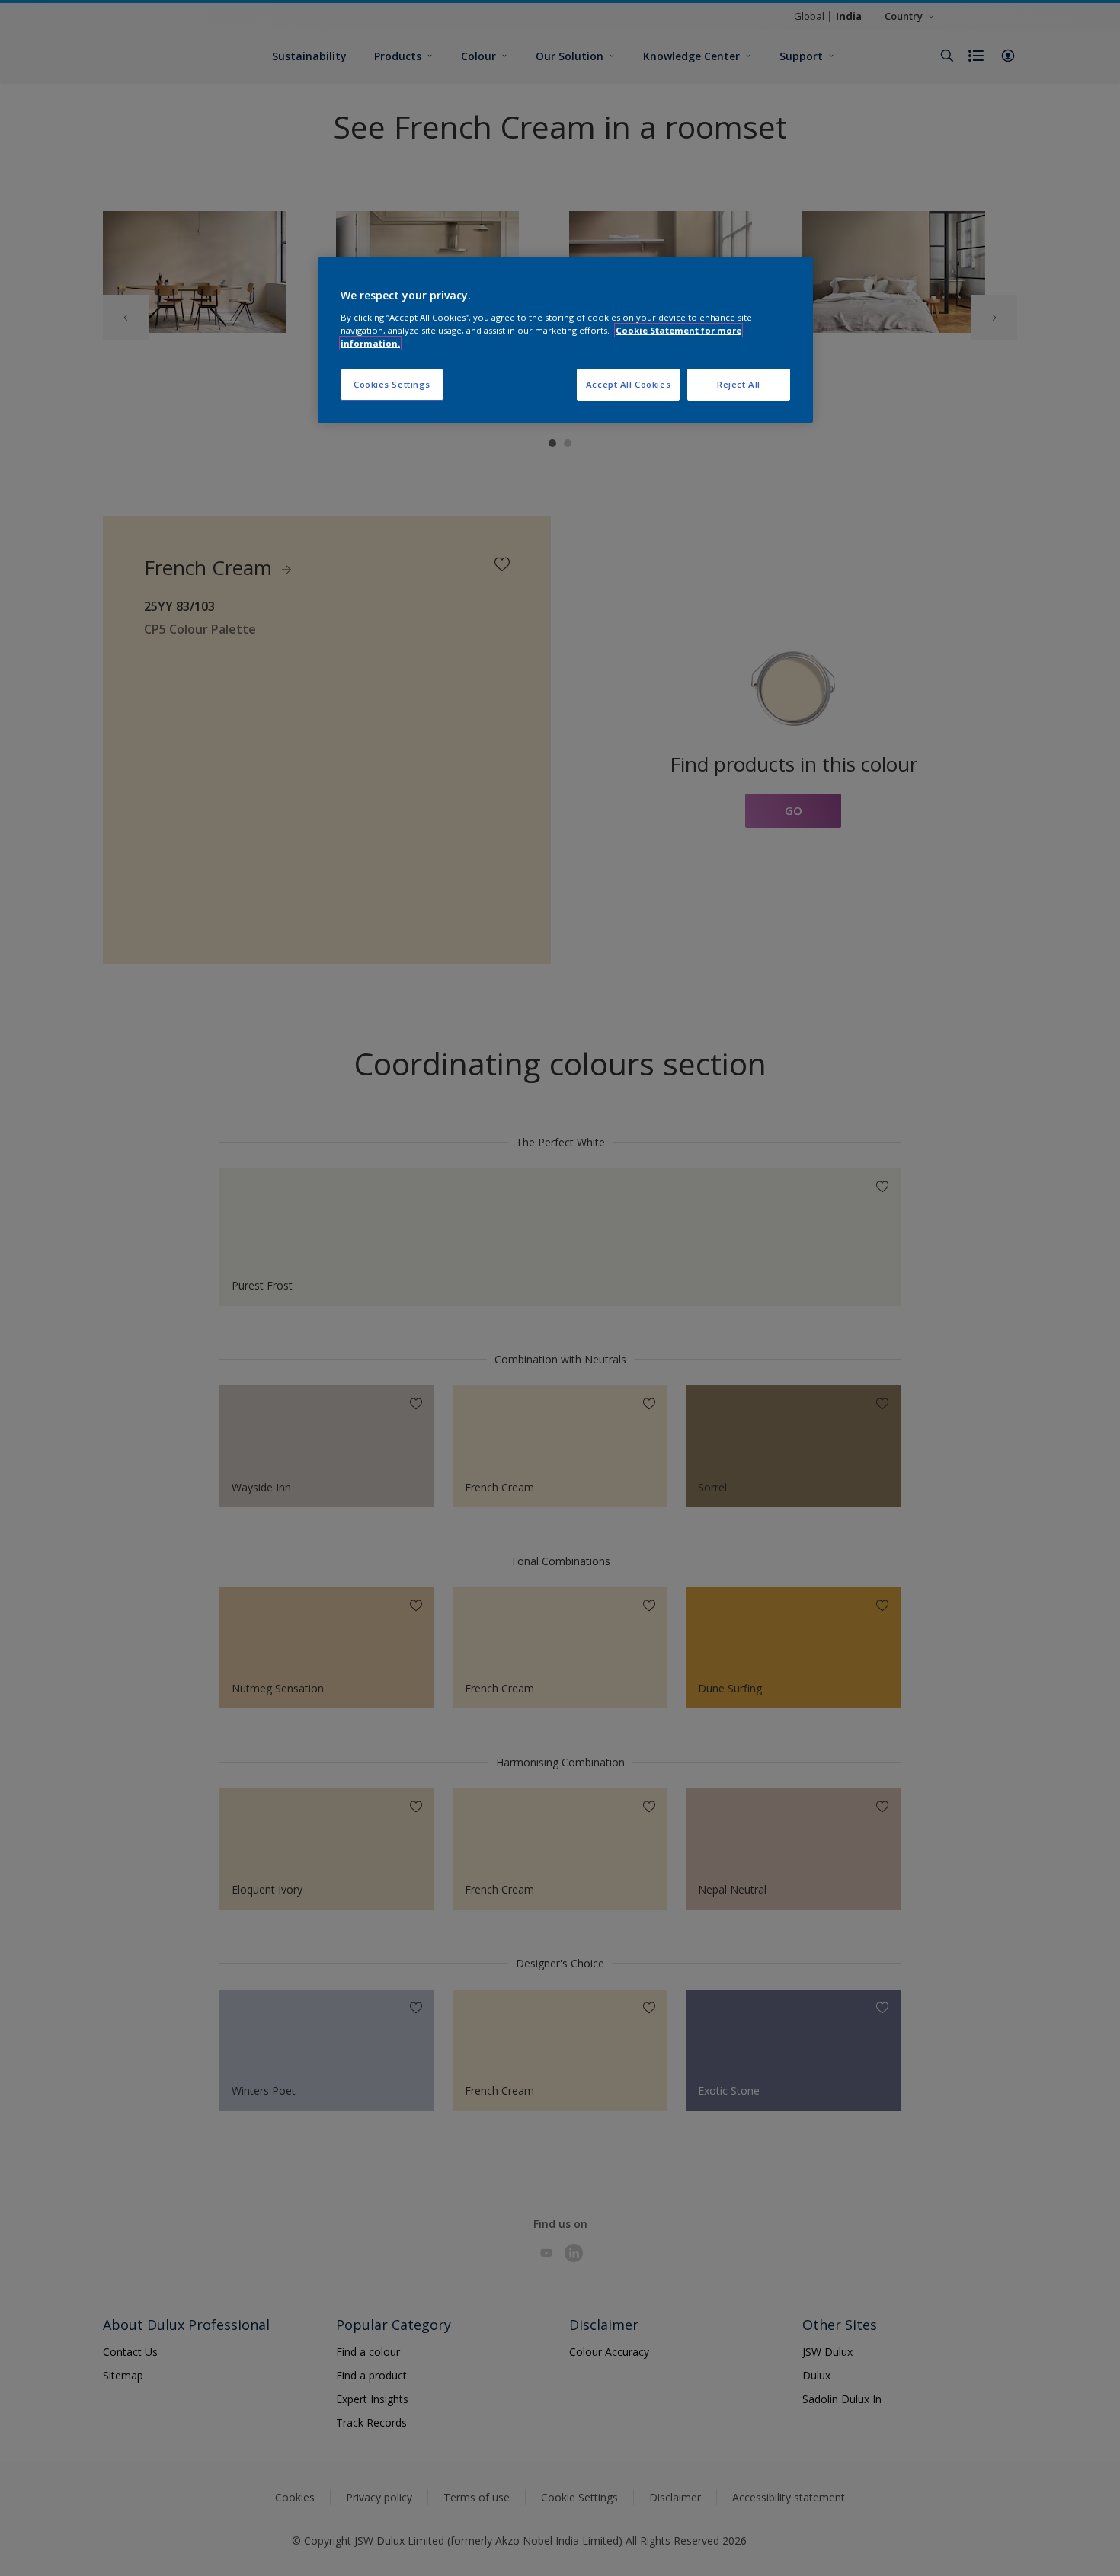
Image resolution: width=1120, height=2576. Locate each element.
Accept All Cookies (628, 384)
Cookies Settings (392, 384)
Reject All (739, 384)
